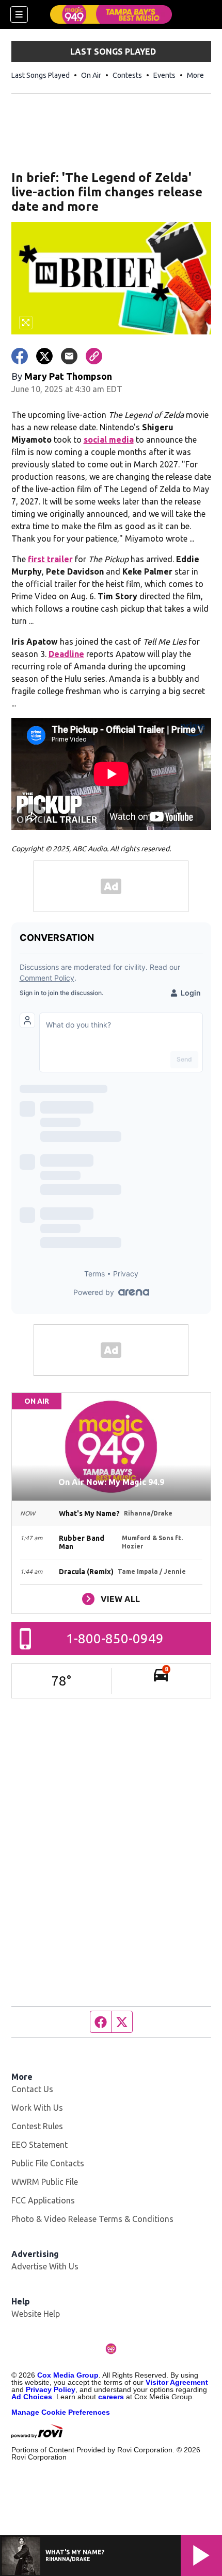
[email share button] (69, 356)
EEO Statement (39, 2145)
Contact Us (32, 2089)
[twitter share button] (44, 356)
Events (164, 75)
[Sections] (19, 14)
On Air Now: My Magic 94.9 (111, 1482)
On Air (91, 75)
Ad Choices (32, 2397)
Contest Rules (37, 2126)
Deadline (66, 654)
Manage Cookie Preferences (61, 2412)
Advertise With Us (45, 2266)
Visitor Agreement (177, 2382)
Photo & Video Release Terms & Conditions (92, 2219)
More (195, 75)
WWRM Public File (45, 2182)
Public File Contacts (48, 2163)
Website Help (36, 2314)
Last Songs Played (41, 75)
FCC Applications (43, 2200)
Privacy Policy (51, 2389)
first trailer (50, 559)
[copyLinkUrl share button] (94, 356)
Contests (127, 75)
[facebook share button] (20, 356)
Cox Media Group (68, 2375)
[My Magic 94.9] (111, 14)
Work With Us (37, 2108)
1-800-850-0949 (115, 1638)
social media (109, 440)
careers (111, 2397)
